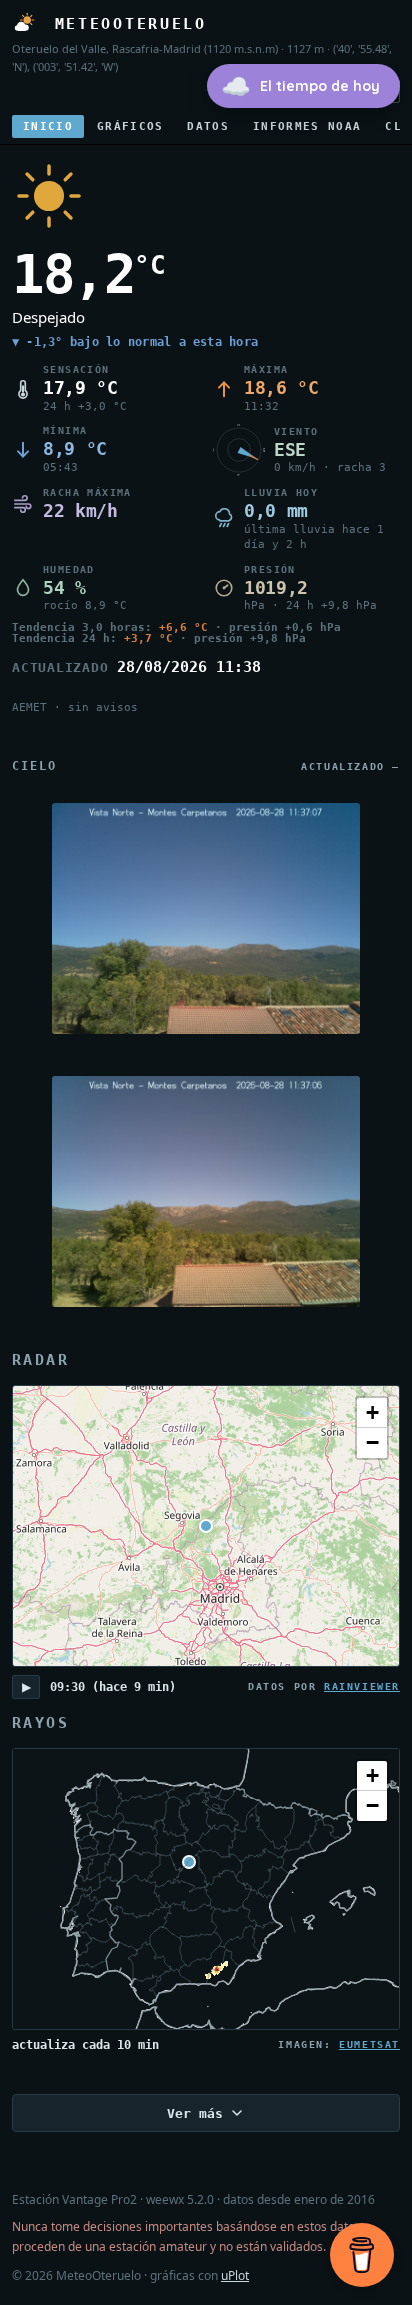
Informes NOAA (307, 126)
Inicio (48, 126)
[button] (372, 1413)
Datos (208, 126)
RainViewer (362, 1686)
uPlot (235, 2275)
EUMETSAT (369, 2044)
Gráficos (130, 126)
